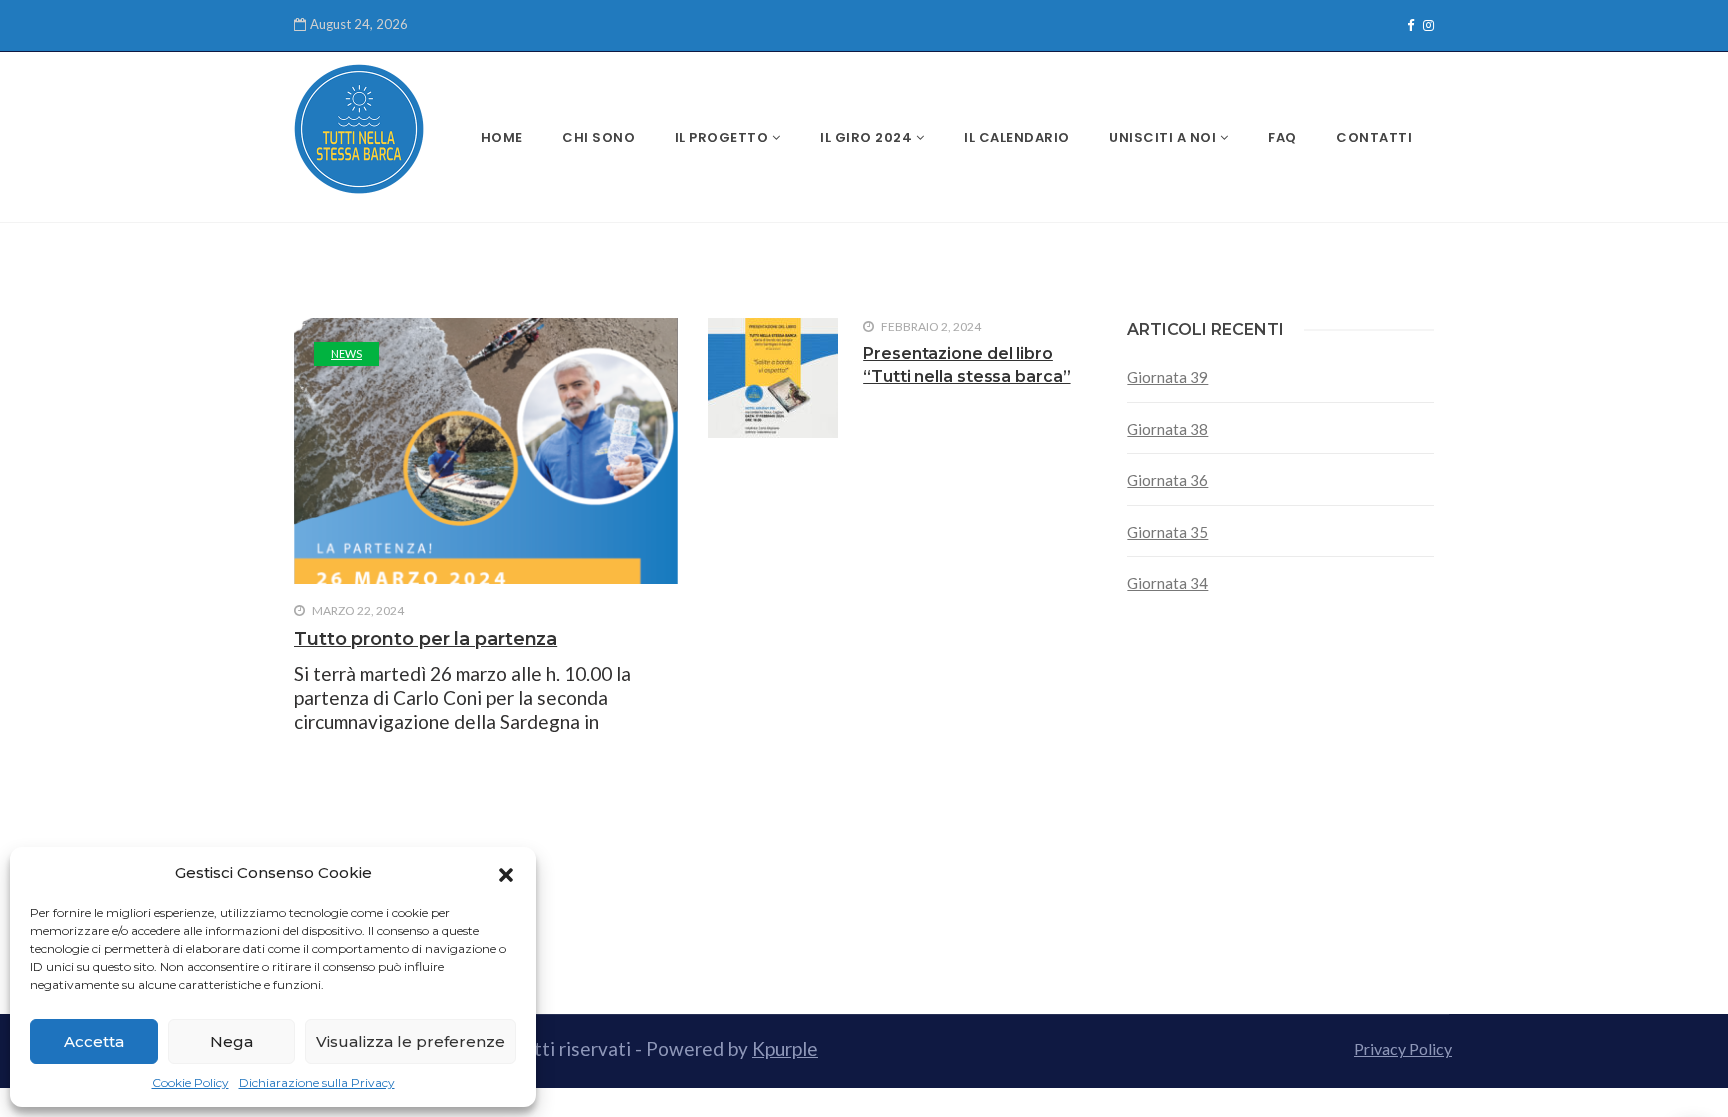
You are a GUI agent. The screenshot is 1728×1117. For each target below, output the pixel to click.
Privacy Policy (1403, 1048)
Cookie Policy (190, 1082)
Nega (231, 1041)
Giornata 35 (1167, 532)
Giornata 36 (1167, 480)
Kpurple (785, 1048)
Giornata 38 (1167, 429)
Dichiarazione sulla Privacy (317, 1082)
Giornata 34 (1167, 583)
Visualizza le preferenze (410, 1041)
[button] (506, 873)
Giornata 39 (1167, 377)
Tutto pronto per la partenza (425, 639)
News (346, 353)
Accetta (94, 1041)
